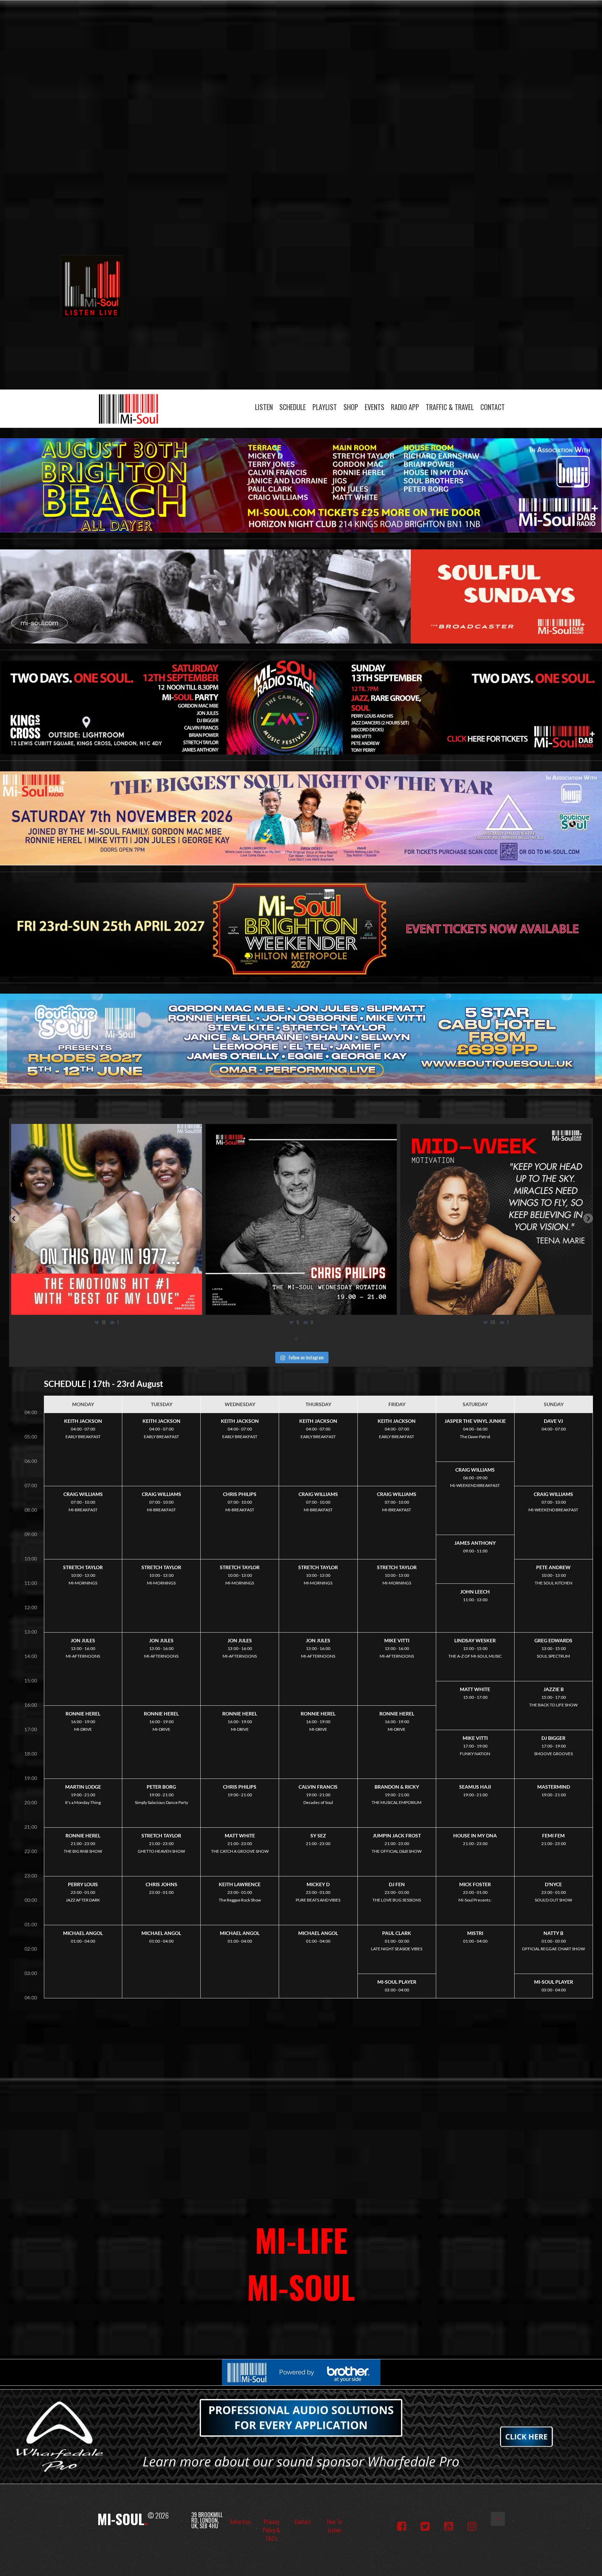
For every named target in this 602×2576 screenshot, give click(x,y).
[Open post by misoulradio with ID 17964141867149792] (496, 1220)
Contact (493, 407)
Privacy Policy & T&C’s (271, 2530)
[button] (14, 1218)
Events (375, 407)
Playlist (325, 407)
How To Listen (334, 2526)
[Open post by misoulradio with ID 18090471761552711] (106, 1220)
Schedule (293, 407)
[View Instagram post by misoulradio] (195, 1306)
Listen (264, 407)
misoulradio (104, 1131)
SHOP (351, 407)
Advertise (240, 2522)
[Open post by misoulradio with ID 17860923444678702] (301, 1220)
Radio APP (405, 407)
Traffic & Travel (450, 407)
